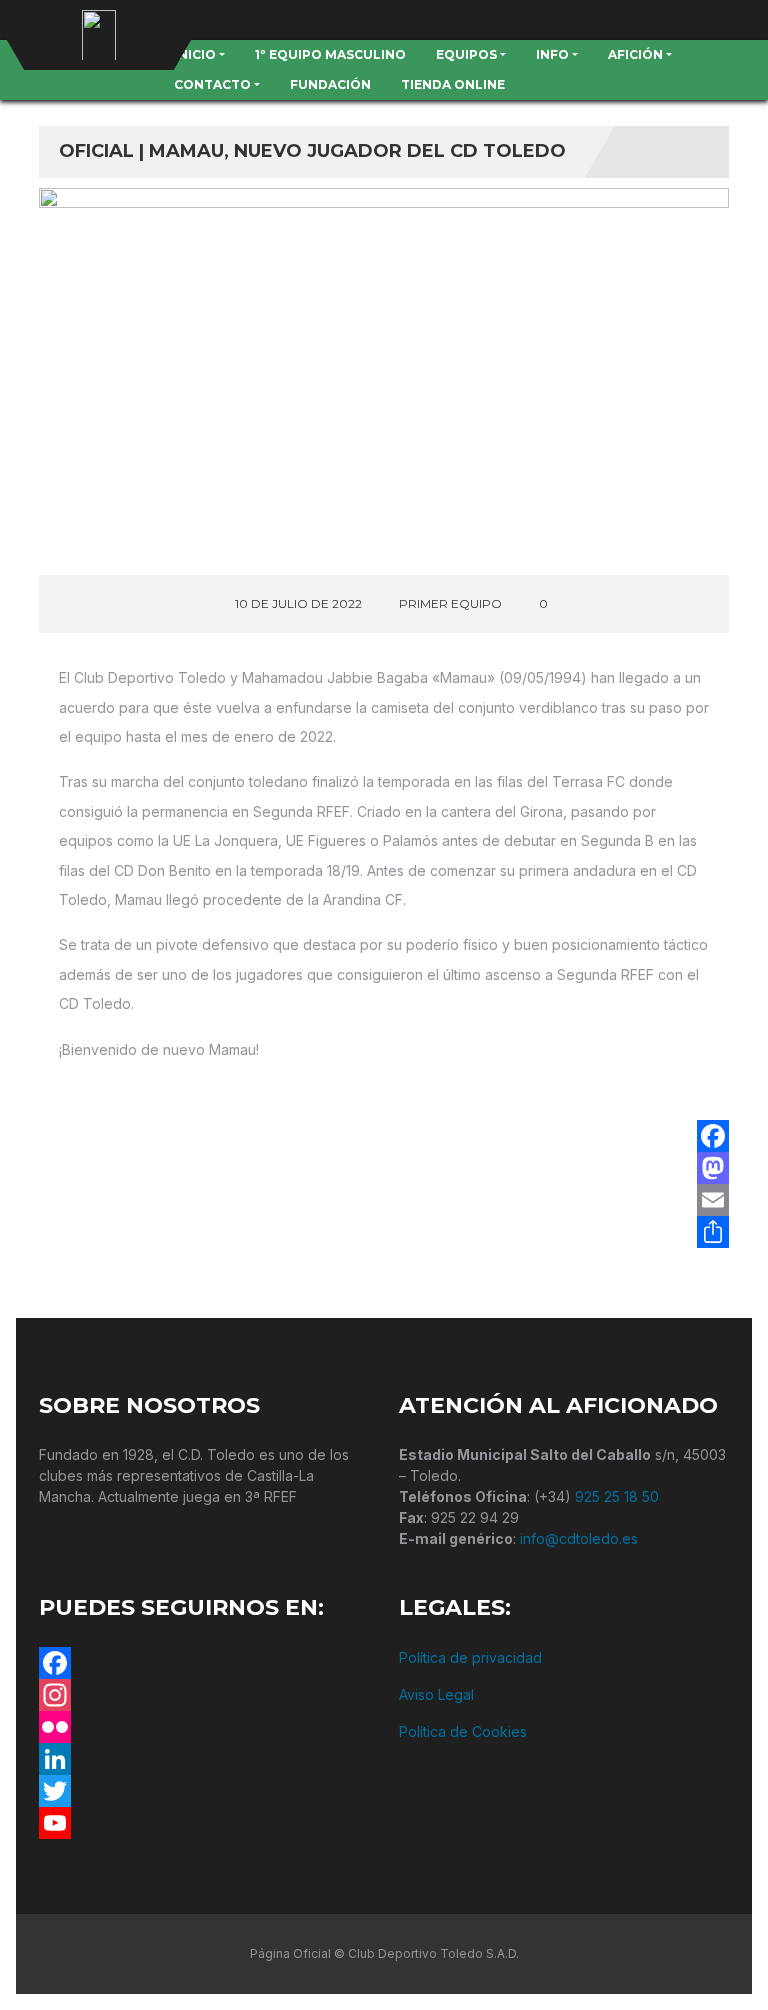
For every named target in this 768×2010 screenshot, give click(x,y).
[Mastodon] (713, 1168)
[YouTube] (204, 1823)
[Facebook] (713, 1136)
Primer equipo (450, 603)
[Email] (713, 1200)
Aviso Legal (436, 1694)
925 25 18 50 (617, 1496)
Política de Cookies (463, 1731)
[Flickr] (204, 1727)
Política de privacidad (470, 1657)
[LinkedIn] (204, 1759)
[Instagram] (204, 1695)
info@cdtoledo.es (579, 1538)
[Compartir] (713, 1232)
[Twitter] (204, 1791)
